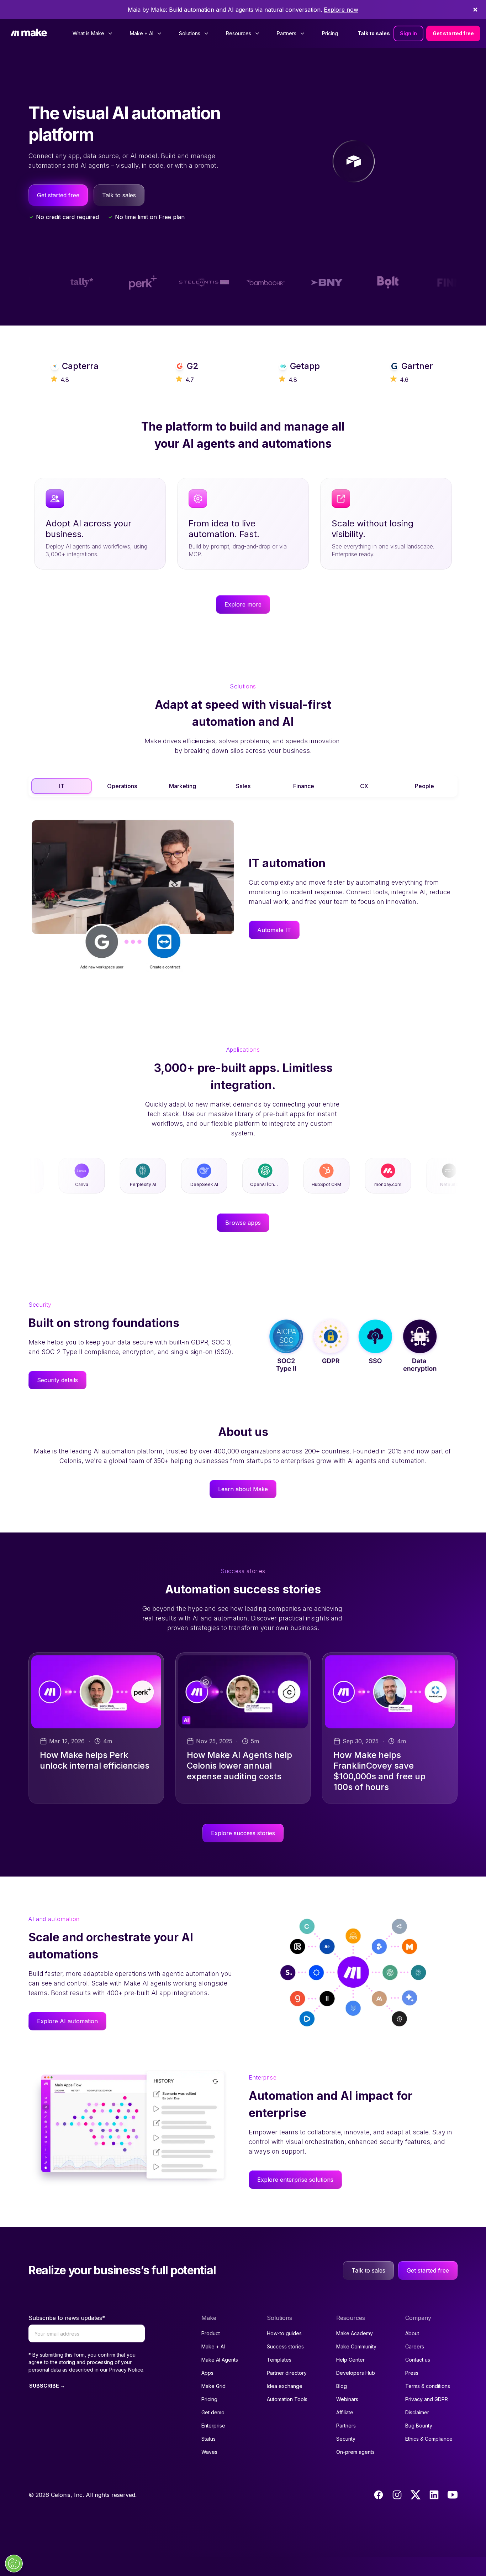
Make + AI (213, 2346)
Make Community (356, 2346)
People (424, 786)
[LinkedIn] (434, 2495)
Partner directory (287, 2373)
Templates (279, 2360)
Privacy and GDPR (427, 2399)
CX (364, 786)
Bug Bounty (419, 2426)
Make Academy (355, 2333)
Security (346, 2439)
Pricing (330, 33)
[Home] (29, 33)
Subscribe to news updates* (67, 2318)
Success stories (285, 2346)
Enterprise (213, 2426)
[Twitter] (416, 2495)
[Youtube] (453, 2495)
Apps (207, 2373)
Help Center (350, 2360)
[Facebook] (379, 2495)
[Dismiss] (475, 10)
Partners (346, 2426)
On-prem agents (355, 2452)
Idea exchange (285, 2386)
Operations (122, 786)
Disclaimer (417, 2412)
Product (211, 2333)
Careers (415, 2346)
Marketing (183, 786)
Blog (342, 2386)
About (412, 2333)
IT (62, 786)
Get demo (213, 2412)
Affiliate (345, 2412)
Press (412, 2373)
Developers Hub (356, 2373)
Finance (304, 786)
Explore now (341, 10)
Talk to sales (374, 33)
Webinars (347, 2399)
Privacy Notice (126, 2370)
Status (208, 2439)
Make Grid (213, 2386)
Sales (243, 786)
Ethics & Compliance (429, 2439)
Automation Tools (287, 2399)
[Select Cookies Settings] (14, 2564)
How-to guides (284, 2333)
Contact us (418, 2360)
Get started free (453, 33)
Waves (209, 2452)
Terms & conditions (428, 2386)
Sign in (408, 33)
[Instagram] (397, 2495)
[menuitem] (93, 33)
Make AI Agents (220, 2360)
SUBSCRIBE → (47, 2386)
